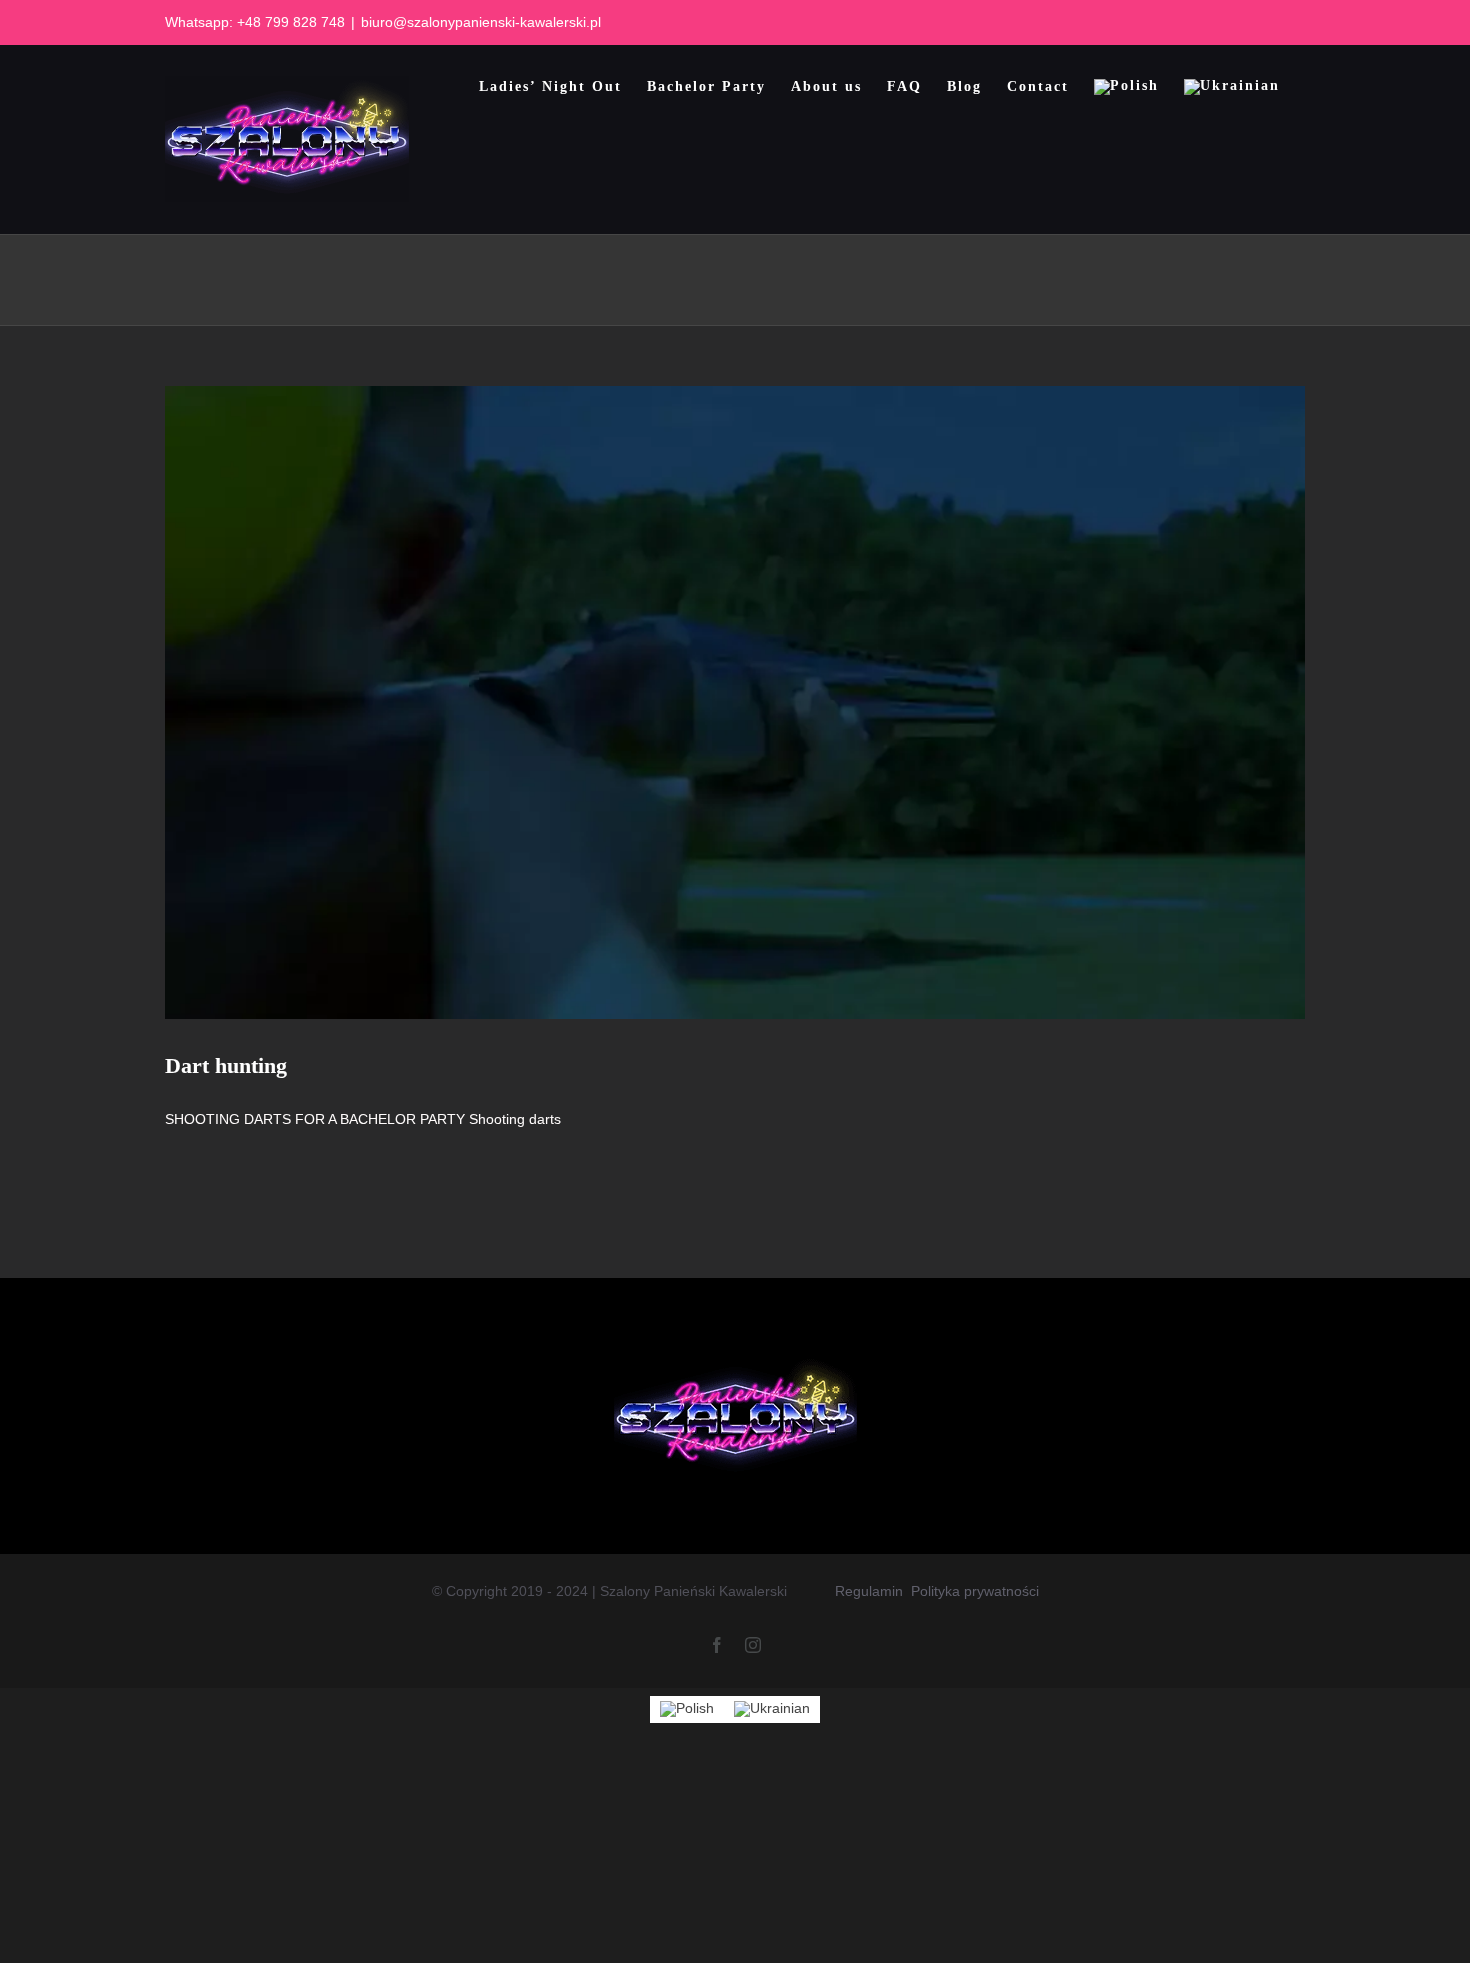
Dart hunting (226, 1065)
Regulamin (869, 1591)
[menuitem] (1126, 87)
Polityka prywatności (975, 1591)
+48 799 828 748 (291, 22)
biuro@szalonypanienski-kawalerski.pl (481, 22)
